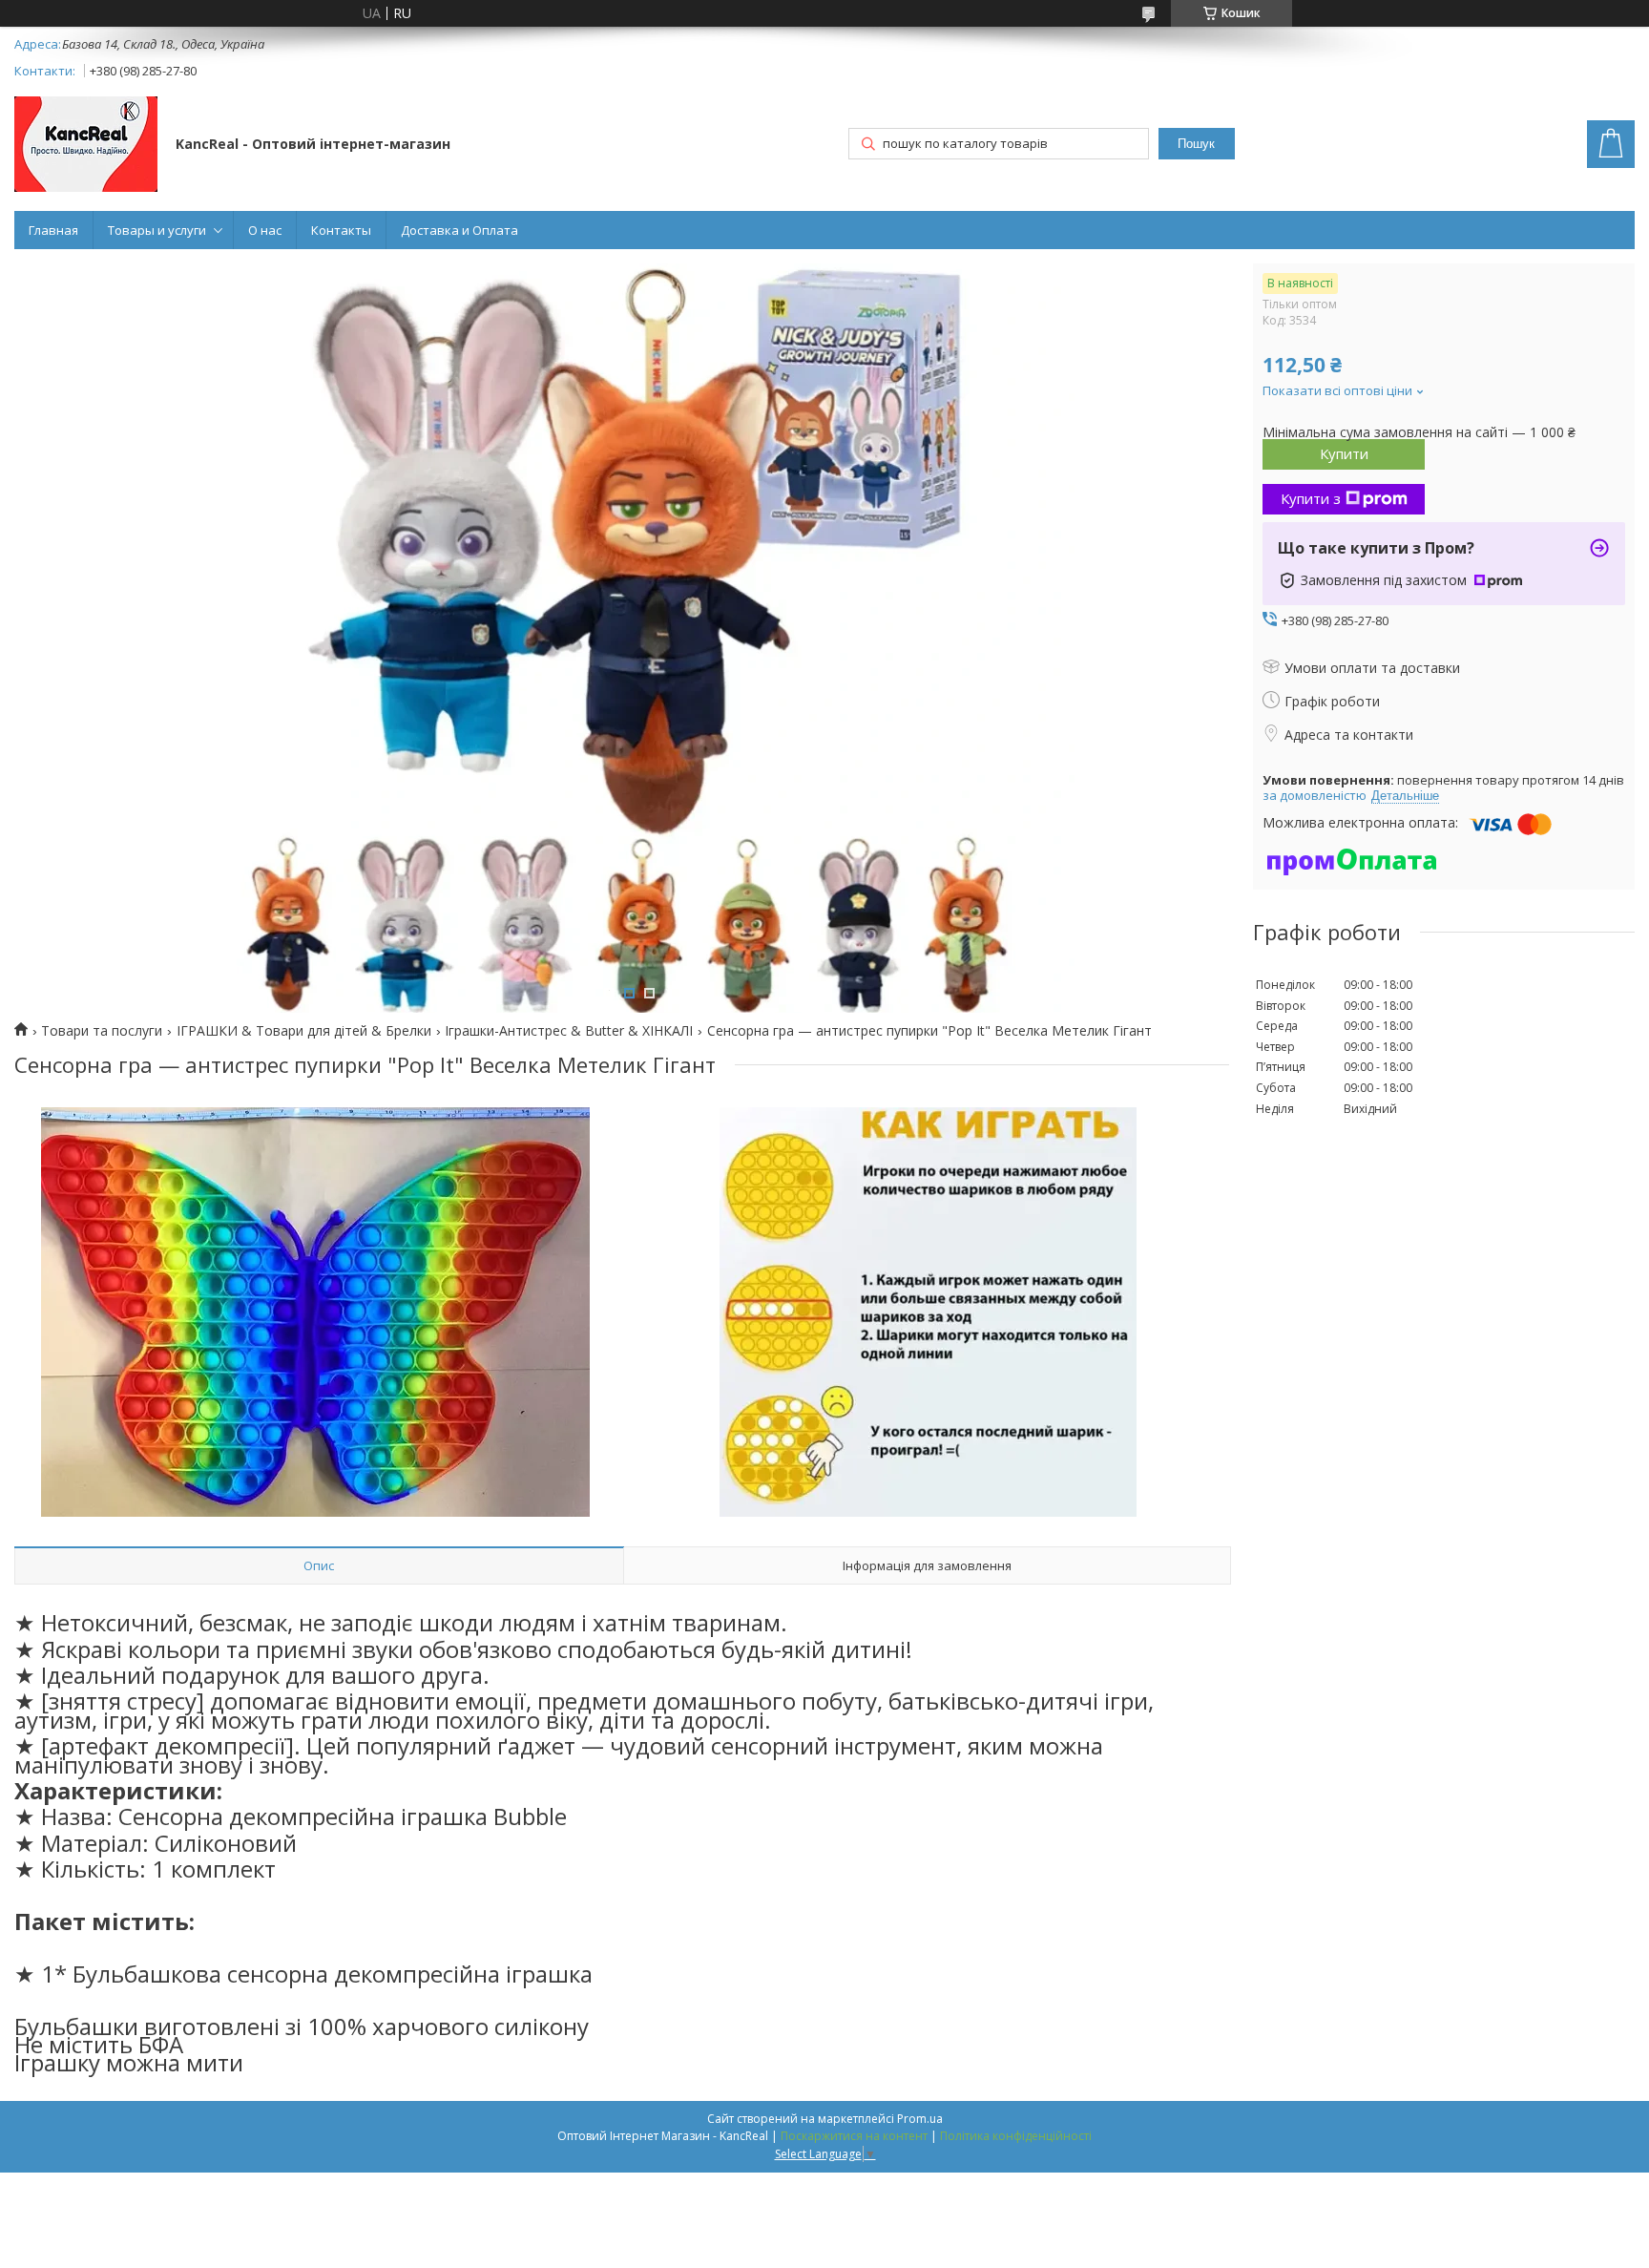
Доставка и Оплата (459, 230)
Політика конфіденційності (1016, 2136)
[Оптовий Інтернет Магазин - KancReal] (86, 146)
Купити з (1311, 498)
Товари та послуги (102, 1031)
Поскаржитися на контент (854, 2136)
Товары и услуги (157, 230)
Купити (1344, 453)
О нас (265, 230)
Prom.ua (920, 2119)
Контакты (341, 230)
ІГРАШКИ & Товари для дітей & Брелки (304, 1031)
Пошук (1196, 144)
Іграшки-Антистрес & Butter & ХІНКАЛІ (569, 1031)
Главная (53, 230)
